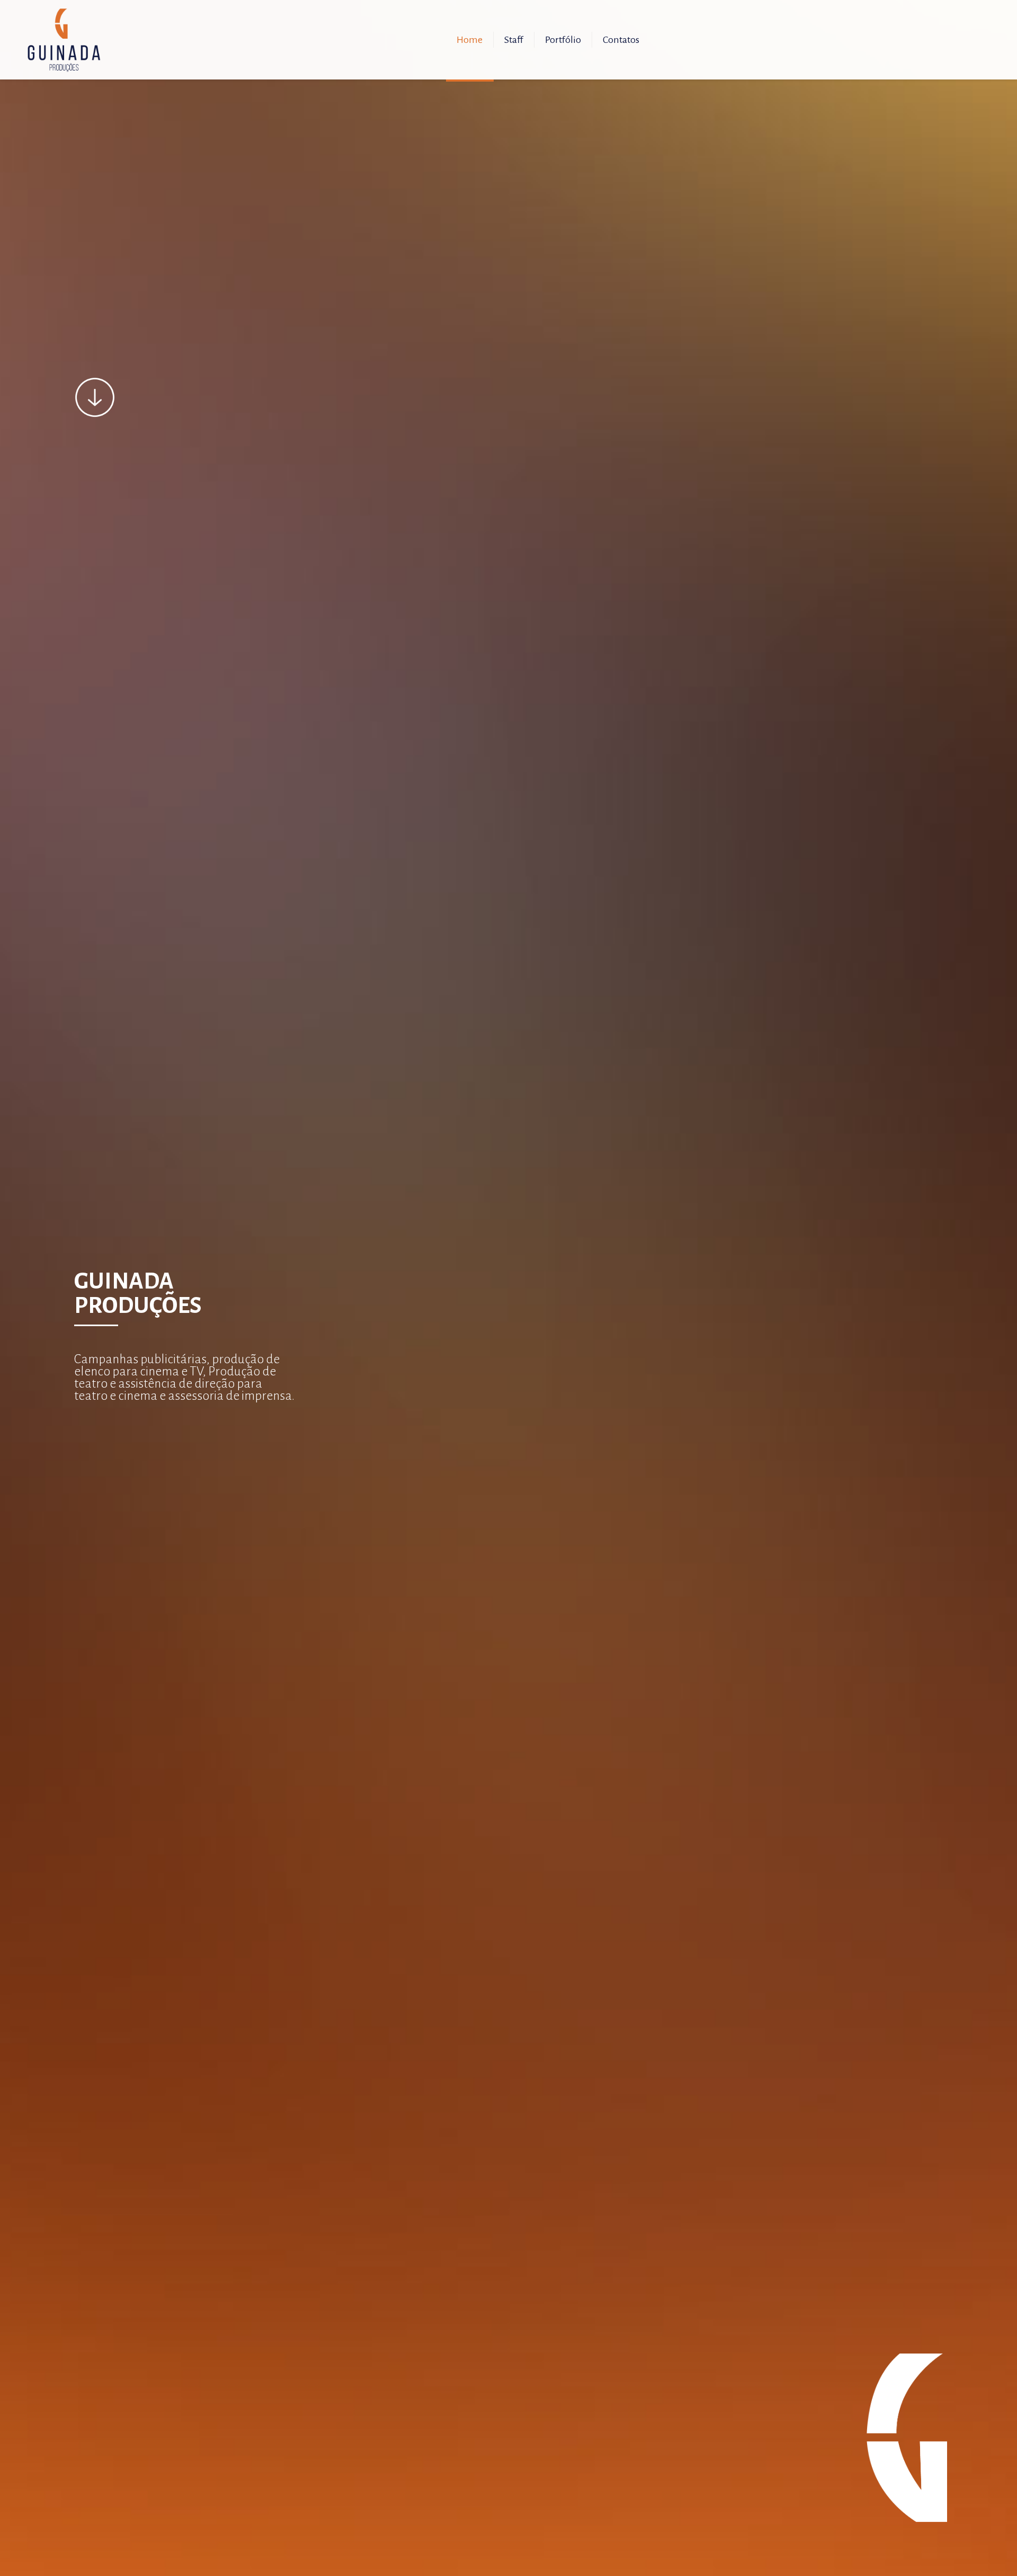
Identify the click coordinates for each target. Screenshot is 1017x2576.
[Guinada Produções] (64, 40)
